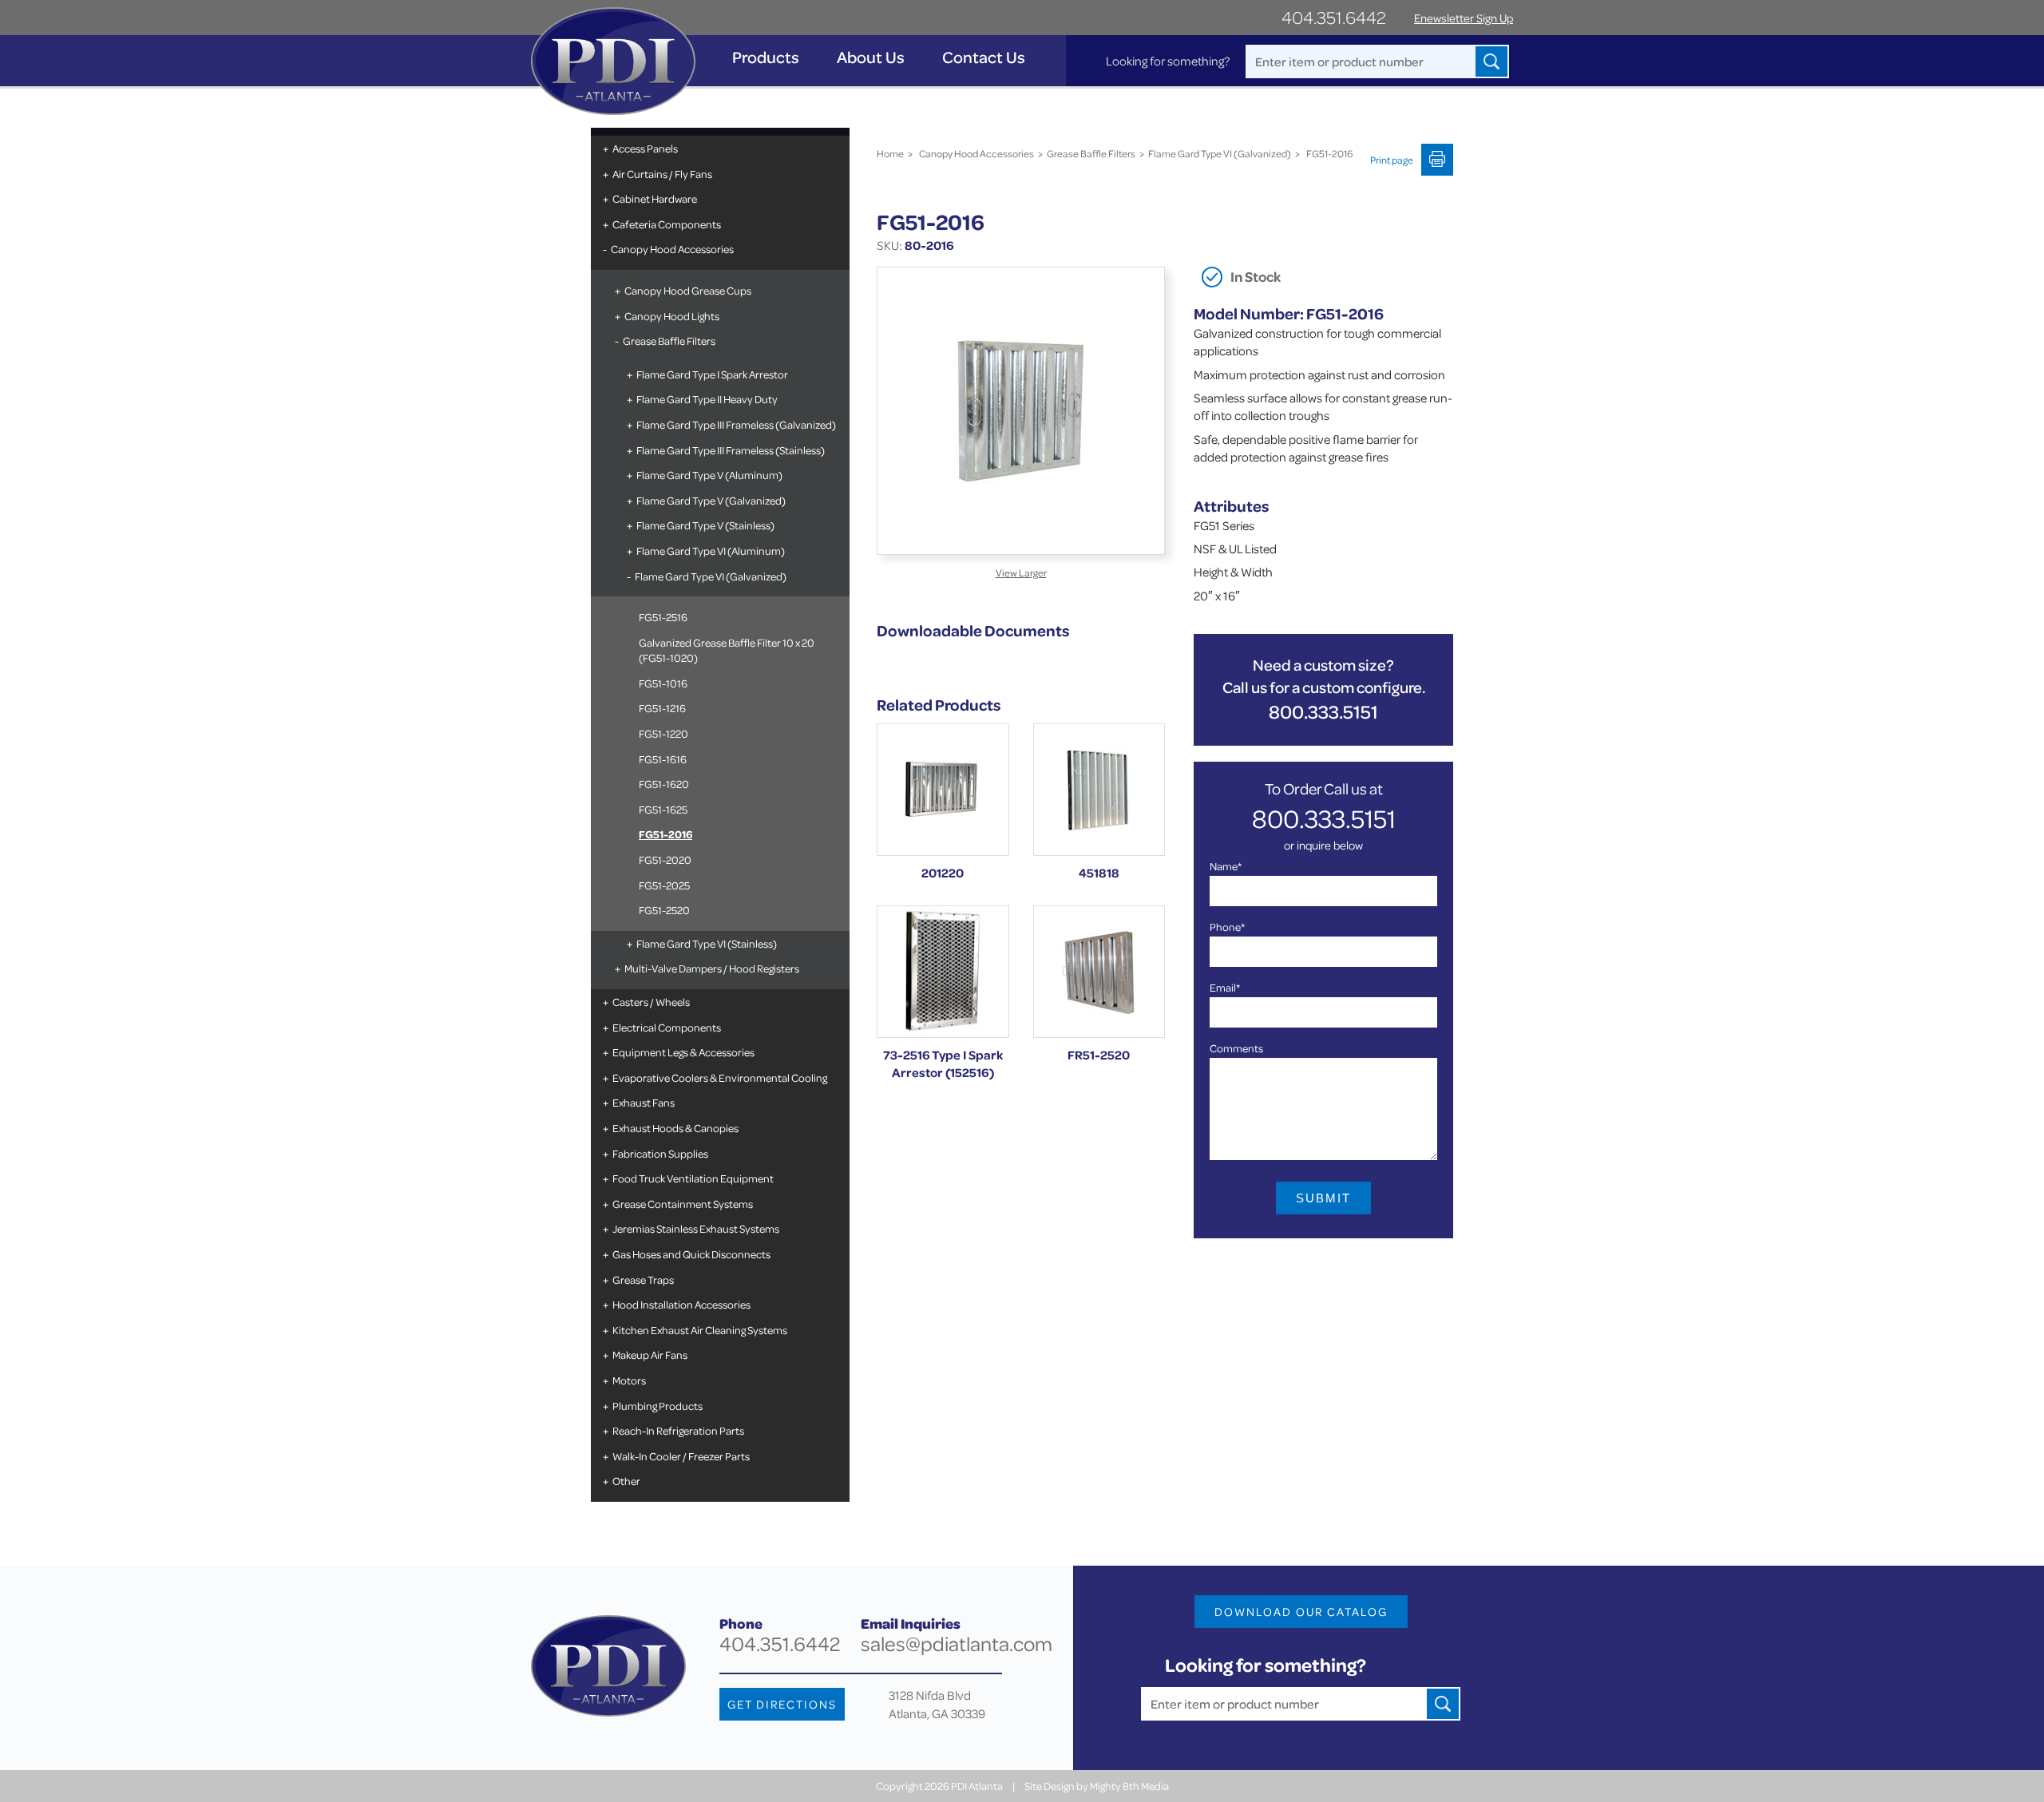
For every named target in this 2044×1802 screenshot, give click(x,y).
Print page (1392, 160)
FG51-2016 (665, 834)
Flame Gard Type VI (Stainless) (707, 943)
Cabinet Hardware (655, 198)
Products (766, 57)
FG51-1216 (662, 708)
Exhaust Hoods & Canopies (675, 1128)
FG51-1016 (663, 683)
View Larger (1021, 572)
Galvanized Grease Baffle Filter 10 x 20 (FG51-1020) (727, 650)
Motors (629, 1380)
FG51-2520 (664, 910)
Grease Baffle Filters (669, 341)
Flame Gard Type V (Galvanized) (711, 500)
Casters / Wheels (651, 1002)
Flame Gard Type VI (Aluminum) (711, 551)
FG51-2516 (663, 617)
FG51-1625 (663, 809)
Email (1225, 987)
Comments (1236, 1048)
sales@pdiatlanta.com (957, 1644)
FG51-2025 (664, 885)
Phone (1227, 927)
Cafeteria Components (667, 224)
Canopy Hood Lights (672, 316)
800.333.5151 (1323, 712)
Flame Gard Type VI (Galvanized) (711, 576)
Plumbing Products (658, 1406)
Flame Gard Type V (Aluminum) (709, 475)
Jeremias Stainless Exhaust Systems (696, 1228)
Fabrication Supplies (660, 1153)
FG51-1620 (664, 784)
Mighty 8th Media (1129, 1786)
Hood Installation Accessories (681, 1304)
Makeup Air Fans (650, 1354)
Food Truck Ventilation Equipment (693, 1178)
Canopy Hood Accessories (672, 249)
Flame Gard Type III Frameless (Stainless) (731, 450)
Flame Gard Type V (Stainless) (705, 525)
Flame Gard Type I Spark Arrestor (712, 374)
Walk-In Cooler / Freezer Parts (681, 1456)
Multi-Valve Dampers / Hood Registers (712, 968)
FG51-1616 (663, 759)
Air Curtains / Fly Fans (662, 174)
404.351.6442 (1334, 17)
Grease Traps (643, 1279)
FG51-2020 (665, 859)
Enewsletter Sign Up (1464, 18)
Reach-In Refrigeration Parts (678, 1430)
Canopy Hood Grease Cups (688, 290)
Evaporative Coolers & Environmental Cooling (720, 1077)
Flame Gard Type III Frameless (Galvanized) (736, 424)
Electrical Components (667, 1027)
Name (1226, 866)
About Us (871, 57)
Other (626, 1481)
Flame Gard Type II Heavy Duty (707, 399)
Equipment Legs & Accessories (683, 1052)
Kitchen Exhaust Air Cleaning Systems (700, 1330)
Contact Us (984, 57)
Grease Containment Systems (683, 1204)
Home (890, 153)
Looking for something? (1168, 61)
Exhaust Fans (644, 1102)
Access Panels (645, 148)
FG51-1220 (664, 733)
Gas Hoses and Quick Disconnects (691, 1254)
